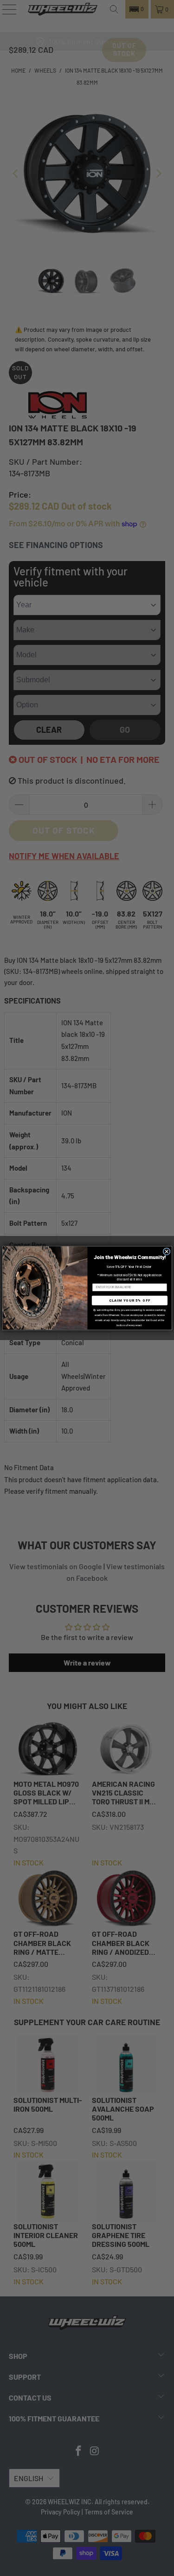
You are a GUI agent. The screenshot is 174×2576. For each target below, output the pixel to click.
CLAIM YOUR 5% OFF (129, 1300)
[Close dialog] (167, 1251)
